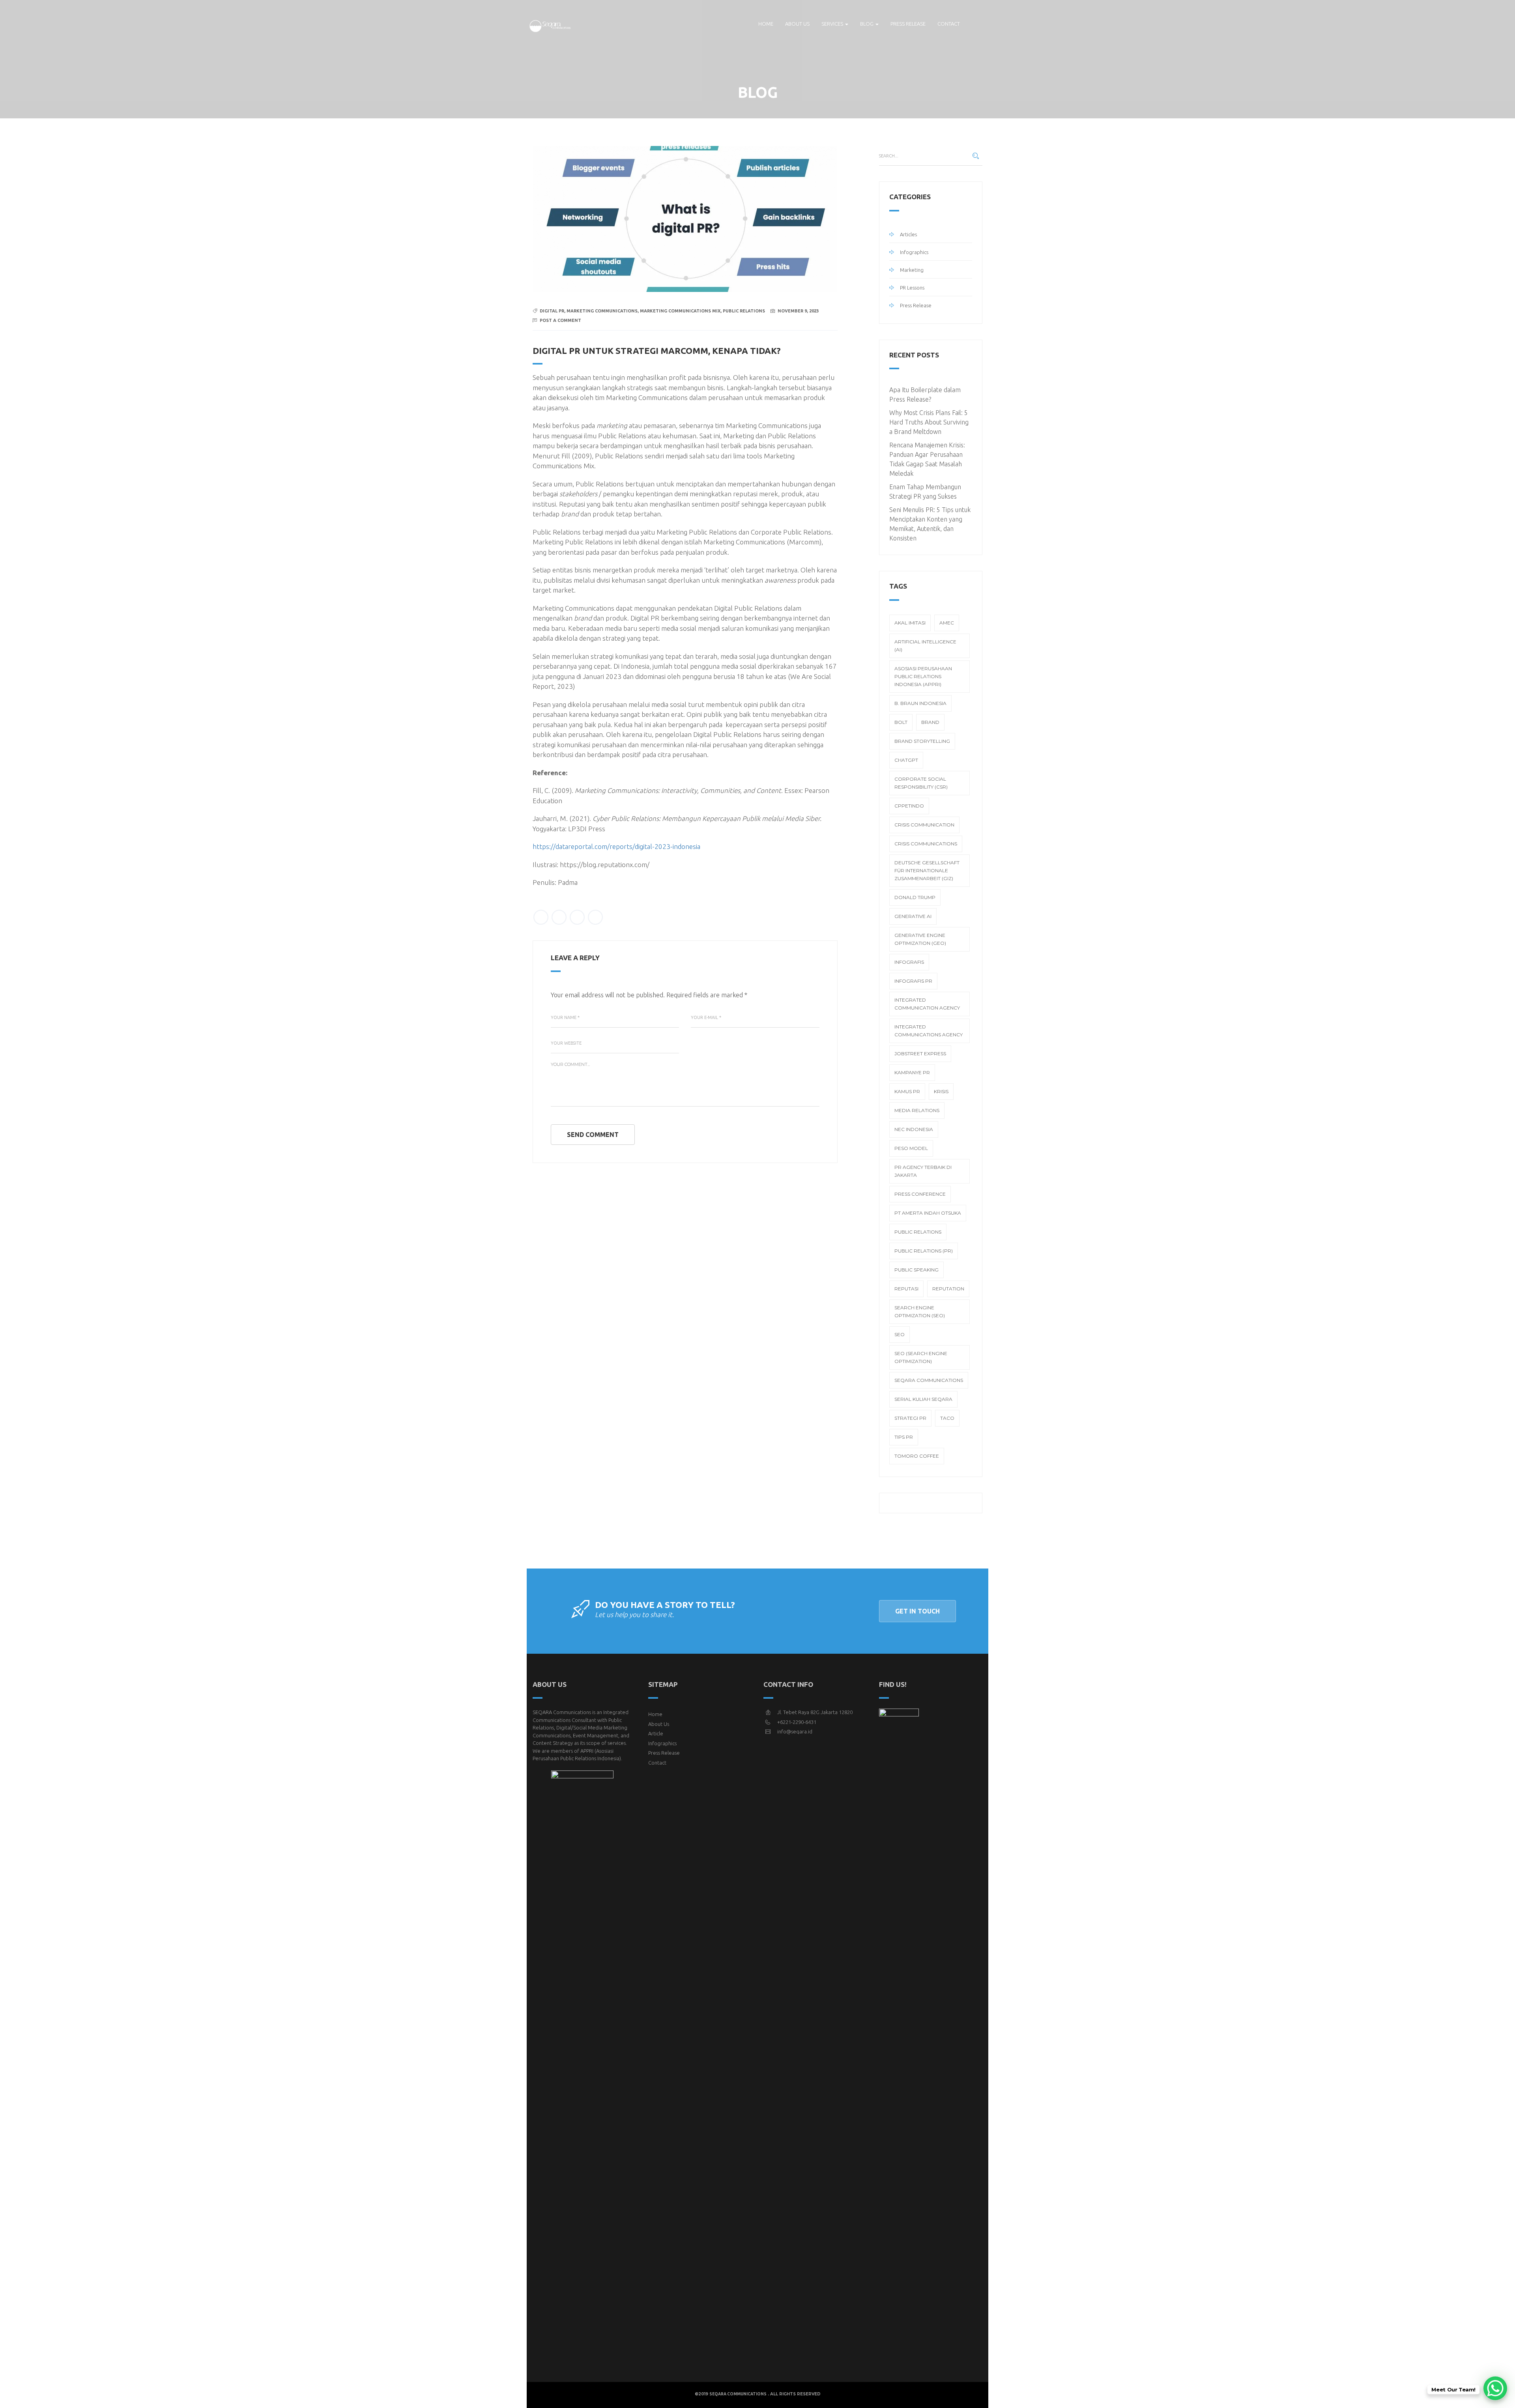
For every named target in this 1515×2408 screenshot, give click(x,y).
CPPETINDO (909, 806)
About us (797, 24)
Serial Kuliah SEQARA (923, 1399)
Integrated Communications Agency (929, 1031)
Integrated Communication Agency (927, 1004)
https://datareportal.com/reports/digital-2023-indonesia (616, 846)
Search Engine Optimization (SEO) (920, 1311)
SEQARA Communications (929, 1380)
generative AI (913, 916)
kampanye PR (912, 1072)
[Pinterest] (595, 917)
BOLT (901, 722)
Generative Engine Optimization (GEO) (920, 939)
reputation (948, 1289)
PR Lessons (912, 288)
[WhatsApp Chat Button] (1495, 2388)
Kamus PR (907, 1091)
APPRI (587, 1751)
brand (930, 722)
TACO (947, 1418)
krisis (941, 1091)
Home (766, 24)
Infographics (914, 252)
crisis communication (924, 825)
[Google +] (577, 917)
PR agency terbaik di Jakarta (923, 1171)
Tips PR (904, 1437)
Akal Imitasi (910, 623)
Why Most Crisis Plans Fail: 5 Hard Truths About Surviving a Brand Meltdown (929, 422)
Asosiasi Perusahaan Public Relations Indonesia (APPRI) (923, 676)
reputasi (906, 1289)
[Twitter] (541, 917)
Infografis (909, 962)
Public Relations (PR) (924, 1251)
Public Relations (744, 311)
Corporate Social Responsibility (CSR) (921, 783)
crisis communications (926, 844)
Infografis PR (913, 981)
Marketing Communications (602, 311)
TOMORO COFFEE (917, 1456)
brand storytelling (922, 741)
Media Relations (917, 1110)
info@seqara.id (795, 1731)
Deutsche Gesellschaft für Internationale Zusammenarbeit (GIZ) (927, 870)
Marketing (912, 270)
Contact (949, 24)
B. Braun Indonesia (920, 703)
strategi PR (910, 1418)
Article (656, 1733)
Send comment (593, 1135)
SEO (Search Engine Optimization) (921, 1357)
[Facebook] (559, 917)
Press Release (908, 24)
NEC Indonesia (914, 1129)
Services (833, 24)
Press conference (920, 1194)
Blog (867, 24)
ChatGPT (906, 760)
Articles (908, 234)
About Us (659, 1724)
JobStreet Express (920, 1053)
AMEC (947, 623)
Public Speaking (916, 1270)
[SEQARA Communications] (551, 24)
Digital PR (552, 311)
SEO (900, 1334)
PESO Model (911, 1148)
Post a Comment (560, 320)
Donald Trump (915, 897)
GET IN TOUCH (917, 1611)
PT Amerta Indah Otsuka (928, 1213)
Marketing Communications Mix (680, 311)
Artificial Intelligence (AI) (925, 646)
